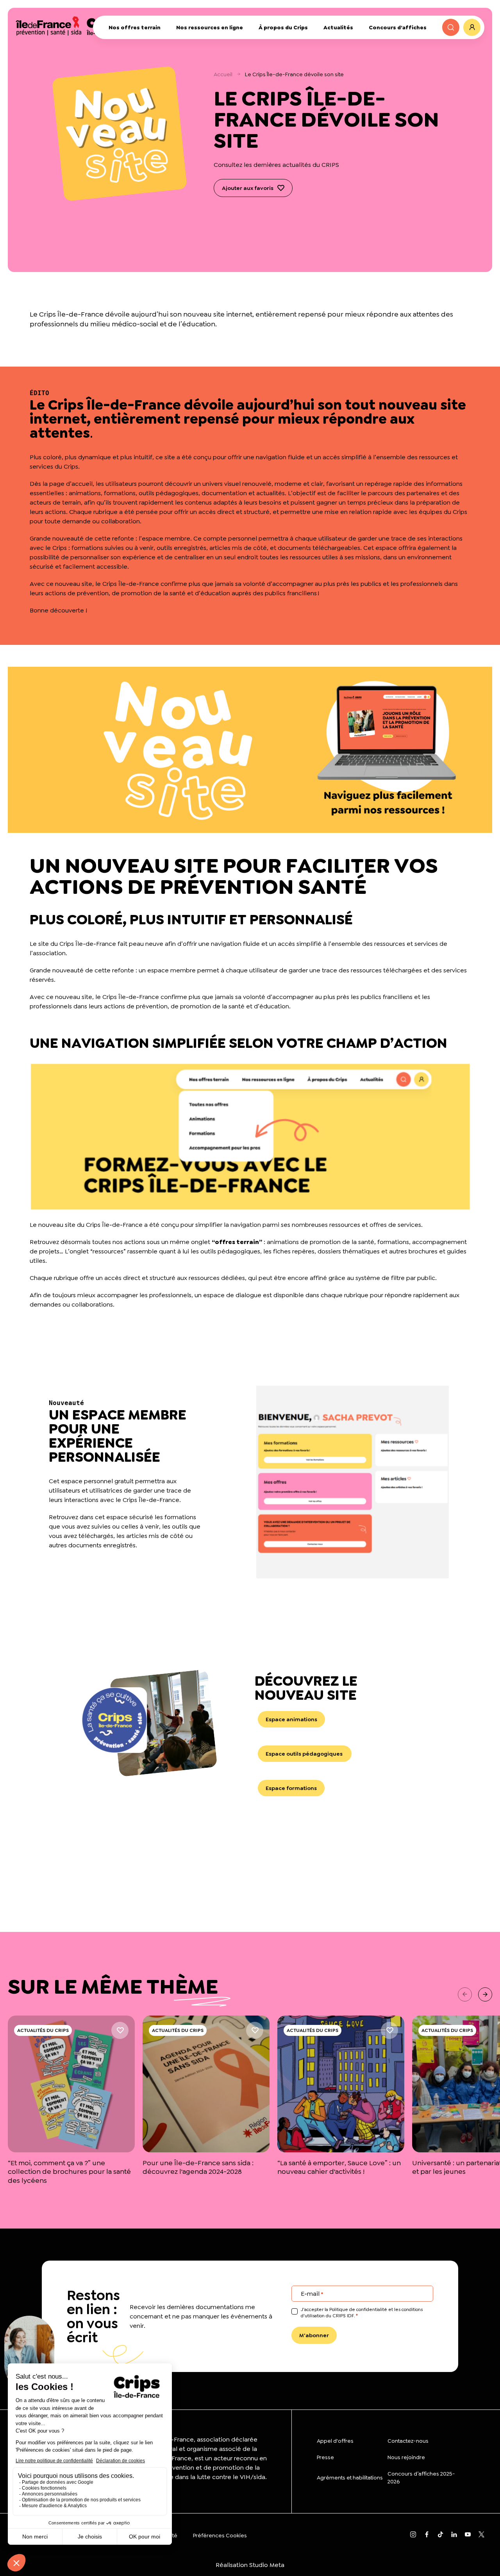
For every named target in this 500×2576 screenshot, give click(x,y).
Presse (325, 2457)
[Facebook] (427, 2535)
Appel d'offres (335, 2441)
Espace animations (291, 1719)
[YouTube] (468, 2535)
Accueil (223, 74)
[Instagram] (413, 2535)
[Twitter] (481, 2535)
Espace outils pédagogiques (305, 1754)
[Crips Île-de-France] (70, 25)
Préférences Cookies (220, 2535)
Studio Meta (267, 2565)
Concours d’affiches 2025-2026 (421, 2478)
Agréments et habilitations (350, 2478)
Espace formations (291, 1788)
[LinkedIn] (454, 2535)
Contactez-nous (408, 2441)
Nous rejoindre (406, 2457)
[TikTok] (440, 2535)
